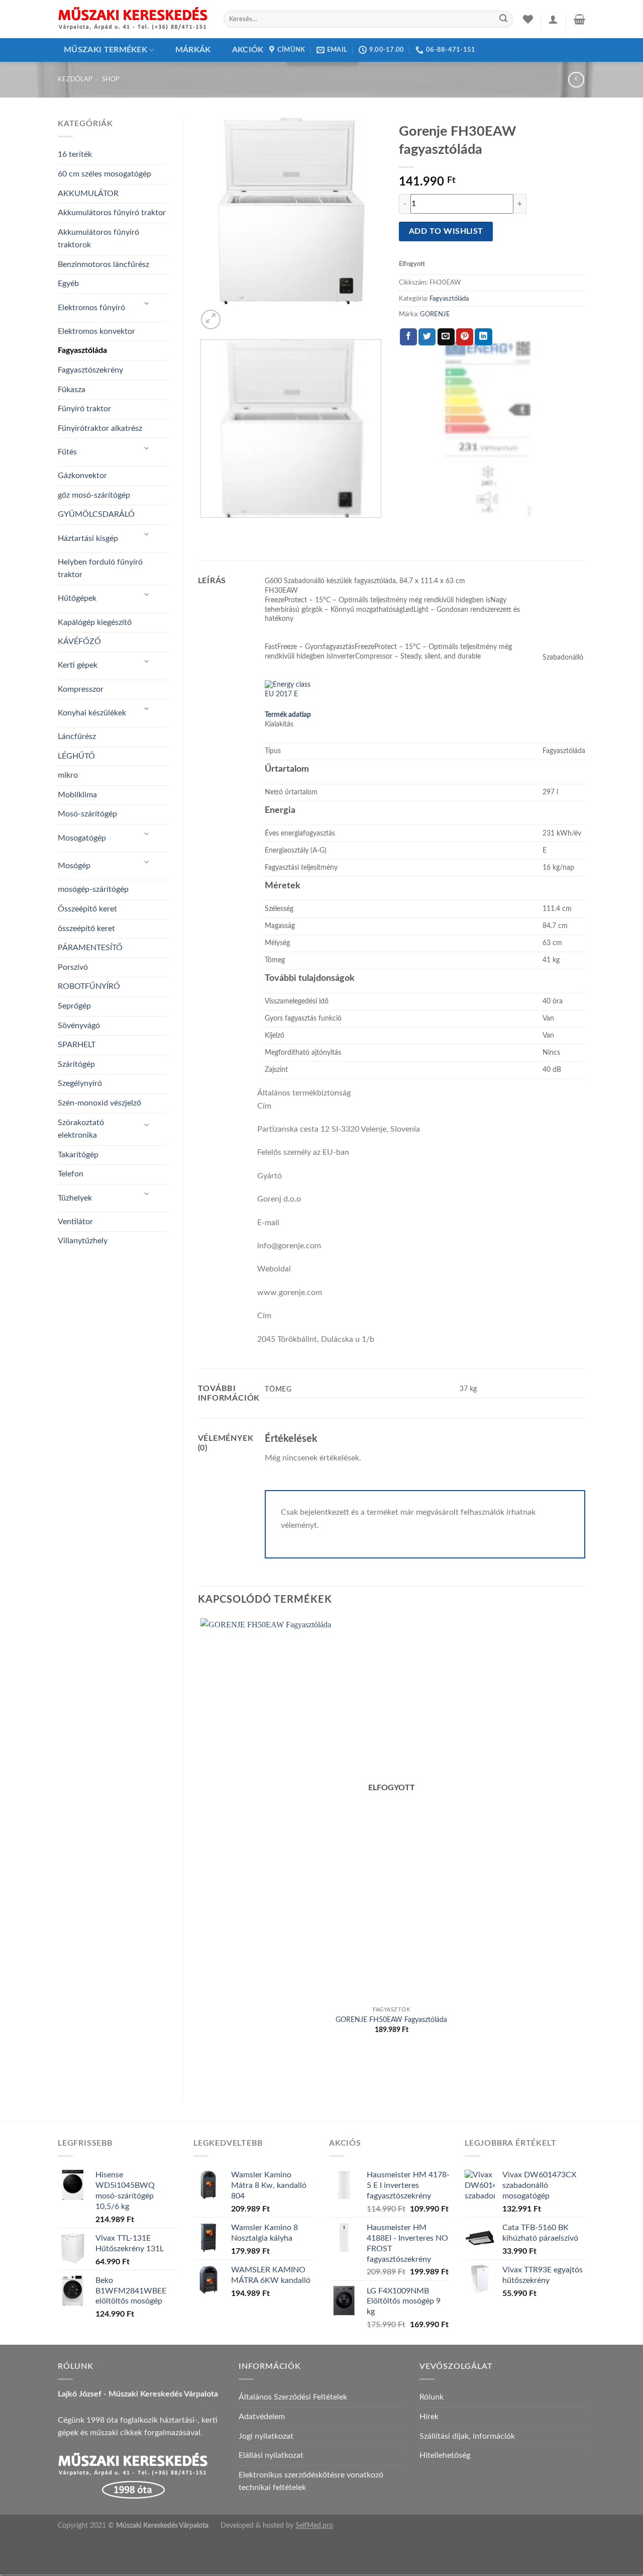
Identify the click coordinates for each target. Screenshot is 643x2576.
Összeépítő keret (87, 909)
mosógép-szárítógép (93, 889)
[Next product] (576, 80)
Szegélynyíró (80, 1083)
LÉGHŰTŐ (76, 756)
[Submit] (503, 19)
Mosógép (74, 866)
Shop (111, 79)
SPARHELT (77, 1045)
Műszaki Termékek (105, 50)
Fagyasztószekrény (90, 370)
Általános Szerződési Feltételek (293, 2397)
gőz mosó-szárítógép (94, 495)
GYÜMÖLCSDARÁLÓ (96, 514)
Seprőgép (74, 1006)
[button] (553, 19)
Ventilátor (75, 1222)
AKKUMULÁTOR (88, 194)
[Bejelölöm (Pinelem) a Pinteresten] (465, 337)
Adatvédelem (262, 2417)
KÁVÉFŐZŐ (79, 641)
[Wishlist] (528, 19)
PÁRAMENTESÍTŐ (90, 948)
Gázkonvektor (82, 476)
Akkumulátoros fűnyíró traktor (112, 213)
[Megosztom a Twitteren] (427, 337)
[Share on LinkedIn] (483, 337)
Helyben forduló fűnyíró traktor (100, 569)
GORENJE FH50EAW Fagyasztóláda (391, 2020)
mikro (68, 775)
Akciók (248, 50)
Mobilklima (77, 795)
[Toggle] (147, 304)
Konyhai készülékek (92, 713)
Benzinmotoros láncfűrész (103, 264)
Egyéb (68, 284)
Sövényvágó (79, 1026)
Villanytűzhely (83, 1241)
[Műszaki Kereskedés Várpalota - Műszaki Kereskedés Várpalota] (133, 19)
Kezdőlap (75, 79)
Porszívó (73, 967)
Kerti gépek (78, 665)
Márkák (193, 50)
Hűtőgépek (77, 598)
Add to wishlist (446, 232)
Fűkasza (72, 390)
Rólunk (432, 2397)
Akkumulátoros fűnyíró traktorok (98, 239)
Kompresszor (81, 689)
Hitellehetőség (445, 2455)
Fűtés (67, 452)
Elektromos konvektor (96, 331)
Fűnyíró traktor (84, 409)
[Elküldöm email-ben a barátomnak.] (446, 337)
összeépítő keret (86, 929)
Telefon (71, 1174)
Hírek (429, 2417)
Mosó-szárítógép (87, 814)
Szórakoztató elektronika (81, 1129)
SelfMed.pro (314, 2525)
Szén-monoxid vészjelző (99, 1103)
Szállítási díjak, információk (467, 2436)
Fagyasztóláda (82, 350)
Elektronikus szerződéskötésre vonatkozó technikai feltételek (311, 2481)
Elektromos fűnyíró (91, 308)
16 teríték (75, 154)
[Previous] (203, 528)
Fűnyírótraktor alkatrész (100, 428)
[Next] (235, 314)
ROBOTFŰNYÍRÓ (89, 986)
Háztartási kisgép (88, 538)
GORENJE (435, 314)
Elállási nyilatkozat (271, 2455)
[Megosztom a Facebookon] (408, 337)
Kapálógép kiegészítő (95, 622)
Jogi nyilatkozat (266, 2436)
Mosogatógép (82, 838)
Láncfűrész (77, 737)
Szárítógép (76, 1064)
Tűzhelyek (75, 1198)
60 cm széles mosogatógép (104, 174)
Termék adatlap (288, 715)
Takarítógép (78, 1155)
